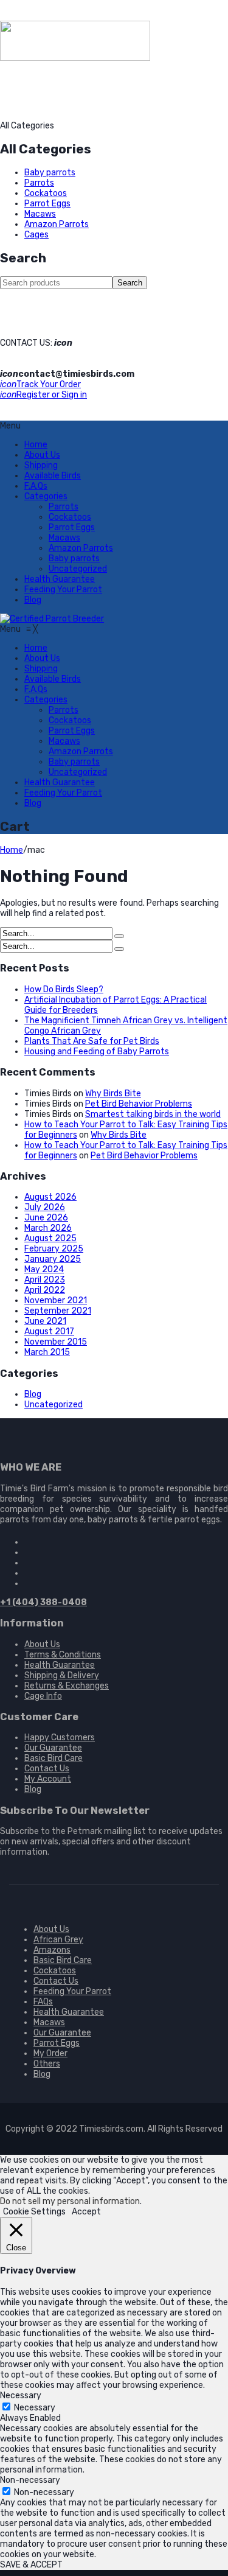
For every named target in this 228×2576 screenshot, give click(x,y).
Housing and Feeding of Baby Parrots (97, 1052)
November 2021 (56, 1300)
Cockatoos (46, 193)
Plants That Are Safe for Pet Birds (92, 1041)
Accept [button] (86, 2212)
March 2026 (48, 1228)
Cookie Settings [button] (34, 2212)
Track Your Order (40, 384)
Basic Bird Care (54, 1758)
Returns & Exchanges (67, 1686)
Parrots (39, 183)
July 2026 (45, 1207)
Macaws (40, 214)
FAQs (43, 2002)
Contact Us (47, 1769)
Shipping (41, 465)
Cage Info (43, 1696)
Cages (36, 235)
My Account (48, 1779)
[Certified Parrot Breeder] (52, 619)
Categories (46, 496)
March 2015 (47, 1352)
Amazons (52, 1950)
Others (47, 2064)
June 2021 (45, 1321)
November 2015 (56, 1342)
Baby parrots (50, 173)
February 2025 (54, 1249)
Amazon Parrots (57, 224)
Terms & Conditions (63, 1655)
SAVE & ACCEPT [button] (31, 2565)
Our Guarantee (53, 1748)
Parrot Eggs (47, 204)
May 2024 (44, 1269)
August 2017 (49, 1332)
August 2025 (50, 1238)
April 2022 (45, 1290)
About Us (42, 455)
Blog (33, 600)
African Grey (58, 1940)
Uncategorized (78, 569)
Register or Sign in (43, 395)
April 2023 (45, 1280)
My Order (50, 2053)
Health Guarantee (60, 579)
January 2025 (53, 1259)
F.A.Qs (36, 486)
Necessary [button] (21, 2396)
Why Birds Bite (113, 1094)
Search (130, 283)
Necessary (35, 2408)
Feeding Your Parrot (63, 590)
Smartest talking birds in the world (153, 1114)
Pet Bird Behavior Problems (139, 1104)
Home (36, 445)
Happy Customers (60, 1738)
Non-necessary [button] (30, 2480)
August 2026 (50, 1197)
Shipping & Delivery (62, 1675)
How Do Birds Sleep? (64, 989)
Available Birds (53, 476)
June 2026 (46, 1218)
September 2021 (58, 1311)
